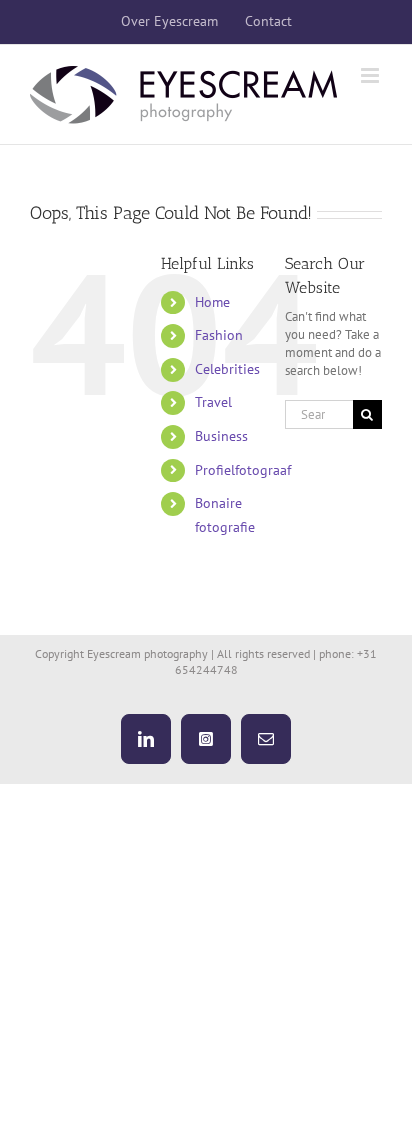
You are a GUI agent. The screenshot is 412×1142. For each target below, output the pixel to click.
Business (221, 436)
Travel (213, 402)
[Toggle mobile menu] (371, 75)
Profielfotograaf (243, 470)
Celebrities (227, 369)
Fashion (219, 335)
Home (212, 302)
